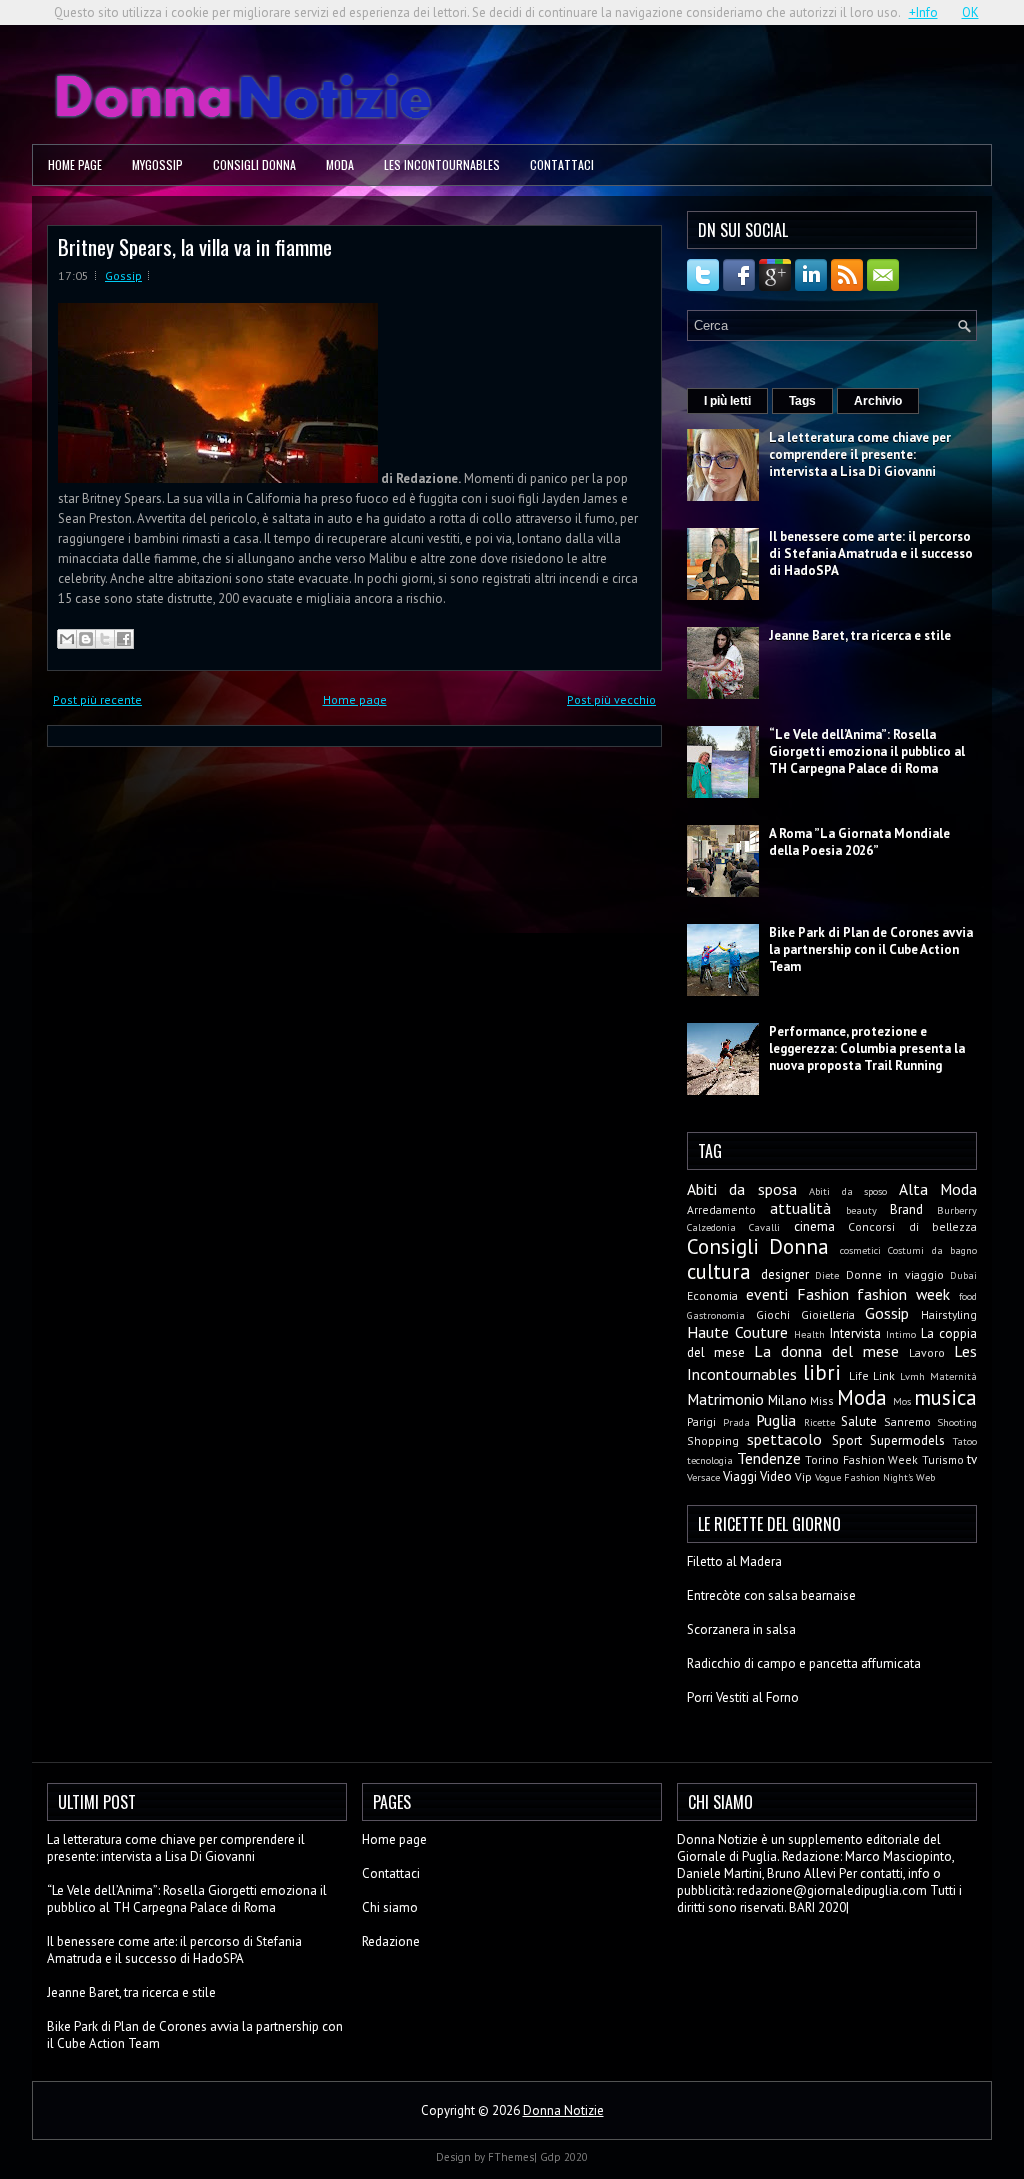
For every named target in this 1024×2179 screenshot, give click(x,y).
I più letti (727, 401)
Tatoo (965, 1441)
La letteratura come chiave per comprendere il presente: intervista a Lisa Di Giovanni (860, 454)
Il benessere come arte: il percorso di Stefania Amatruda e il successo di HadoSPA (871, 553)
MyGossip (157, 164)
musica (945, 1397)
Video (776, 1476)
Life (859, 1375)
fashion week (903, 1294)
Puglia (776, 1420)
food (968, 1296)
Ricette (819, 1422)
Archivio (878, 401)
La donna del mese (826, 1351)
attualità (800, 1208)
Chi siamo (390, 1907)
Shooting (957, 1422)
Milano (787, 1400)
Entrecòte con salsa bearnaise (771, 1595)
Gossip (123, 275)
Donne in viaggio (895, 1274)
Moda (340, 164)
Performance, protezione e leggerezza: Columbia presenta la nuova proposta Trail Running (867, 1048)
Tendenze (769, 1458)
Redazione (391, 1941)
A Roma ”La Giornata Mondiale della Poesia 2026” (859, 842)
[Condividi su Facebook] (124, 639)
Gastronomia (716, 1315)
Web (925, 1477)
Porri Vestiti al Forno (743, 1697)
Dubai (963, 1275)
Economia (712, 1295)
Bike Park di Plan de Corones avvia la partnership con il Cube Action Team (871, 949)
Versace (703, 1477)
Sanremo (907, 1421)
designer (785, 1274)
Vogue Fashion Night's (864, 1477)
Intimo (901, 1334)
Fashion (823, 1294)
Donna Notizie (563, 2110)
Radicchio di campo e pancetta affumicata (804, 1663)
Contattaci (562, 164)
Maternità (953, 1376)
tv (972, 1459)
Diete (827, 1275)
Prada (736, 1422)
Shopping (713, 1440)
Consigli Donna (254, 164)
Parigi (701, 1421)
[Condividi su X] (105, 639)
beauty (861, 1210)
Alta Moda (938, 1189)
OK (970, 12)
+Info (923, 12)
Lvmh (912, 1376)
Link (884, 1375)
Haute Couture (737, 1332)
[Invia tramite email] (67, 639)
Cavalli (764, 1227)
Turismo (943, 1459)
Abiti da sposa (742, 1189)
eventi (767, 1294)
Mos (902, 1401)
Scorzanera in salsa (741, 1629)
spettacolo (784, 1439)
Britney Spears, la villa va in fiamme (195, 246)
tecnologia (710, 1460)
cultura (719, 1271)
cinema (814, 1226)
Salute (859, 1421)
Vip (803, 1476)
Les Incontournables (442, 164)
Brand (906, 1209)
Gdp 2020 (564, 2157)
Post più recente (97, 699)
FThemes (511, 2157)
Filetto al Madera (734, 1561)
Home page (75, 164)
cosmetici (860, 1250)
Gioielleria (828, 1314)
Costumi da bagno (932, 1250)
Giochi (773, 1314)
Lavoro (927, 1352)
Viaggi (740, 1476)
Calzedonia (711, 1227)
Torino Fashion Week (861, 1459)
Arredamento (721, 1209)
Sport (847, 1440)
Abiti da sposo (848, 1191)
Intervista (855, 1333)
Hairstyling (949, 1314)
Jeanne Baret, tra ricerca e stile (860, 635)
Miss (822, 1400)
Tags (802, 401)
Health (809, 1334)
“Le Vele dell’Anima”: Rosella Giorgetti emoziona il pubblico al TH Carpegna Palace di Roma (867, 751)
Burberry (957, 1210)
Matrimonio (725, 1399)
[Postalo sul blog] (86, 639)
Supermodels (907, 1440)
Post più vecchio (611, 699)
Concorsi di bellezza (912, 1226)
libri (822, 1372)
